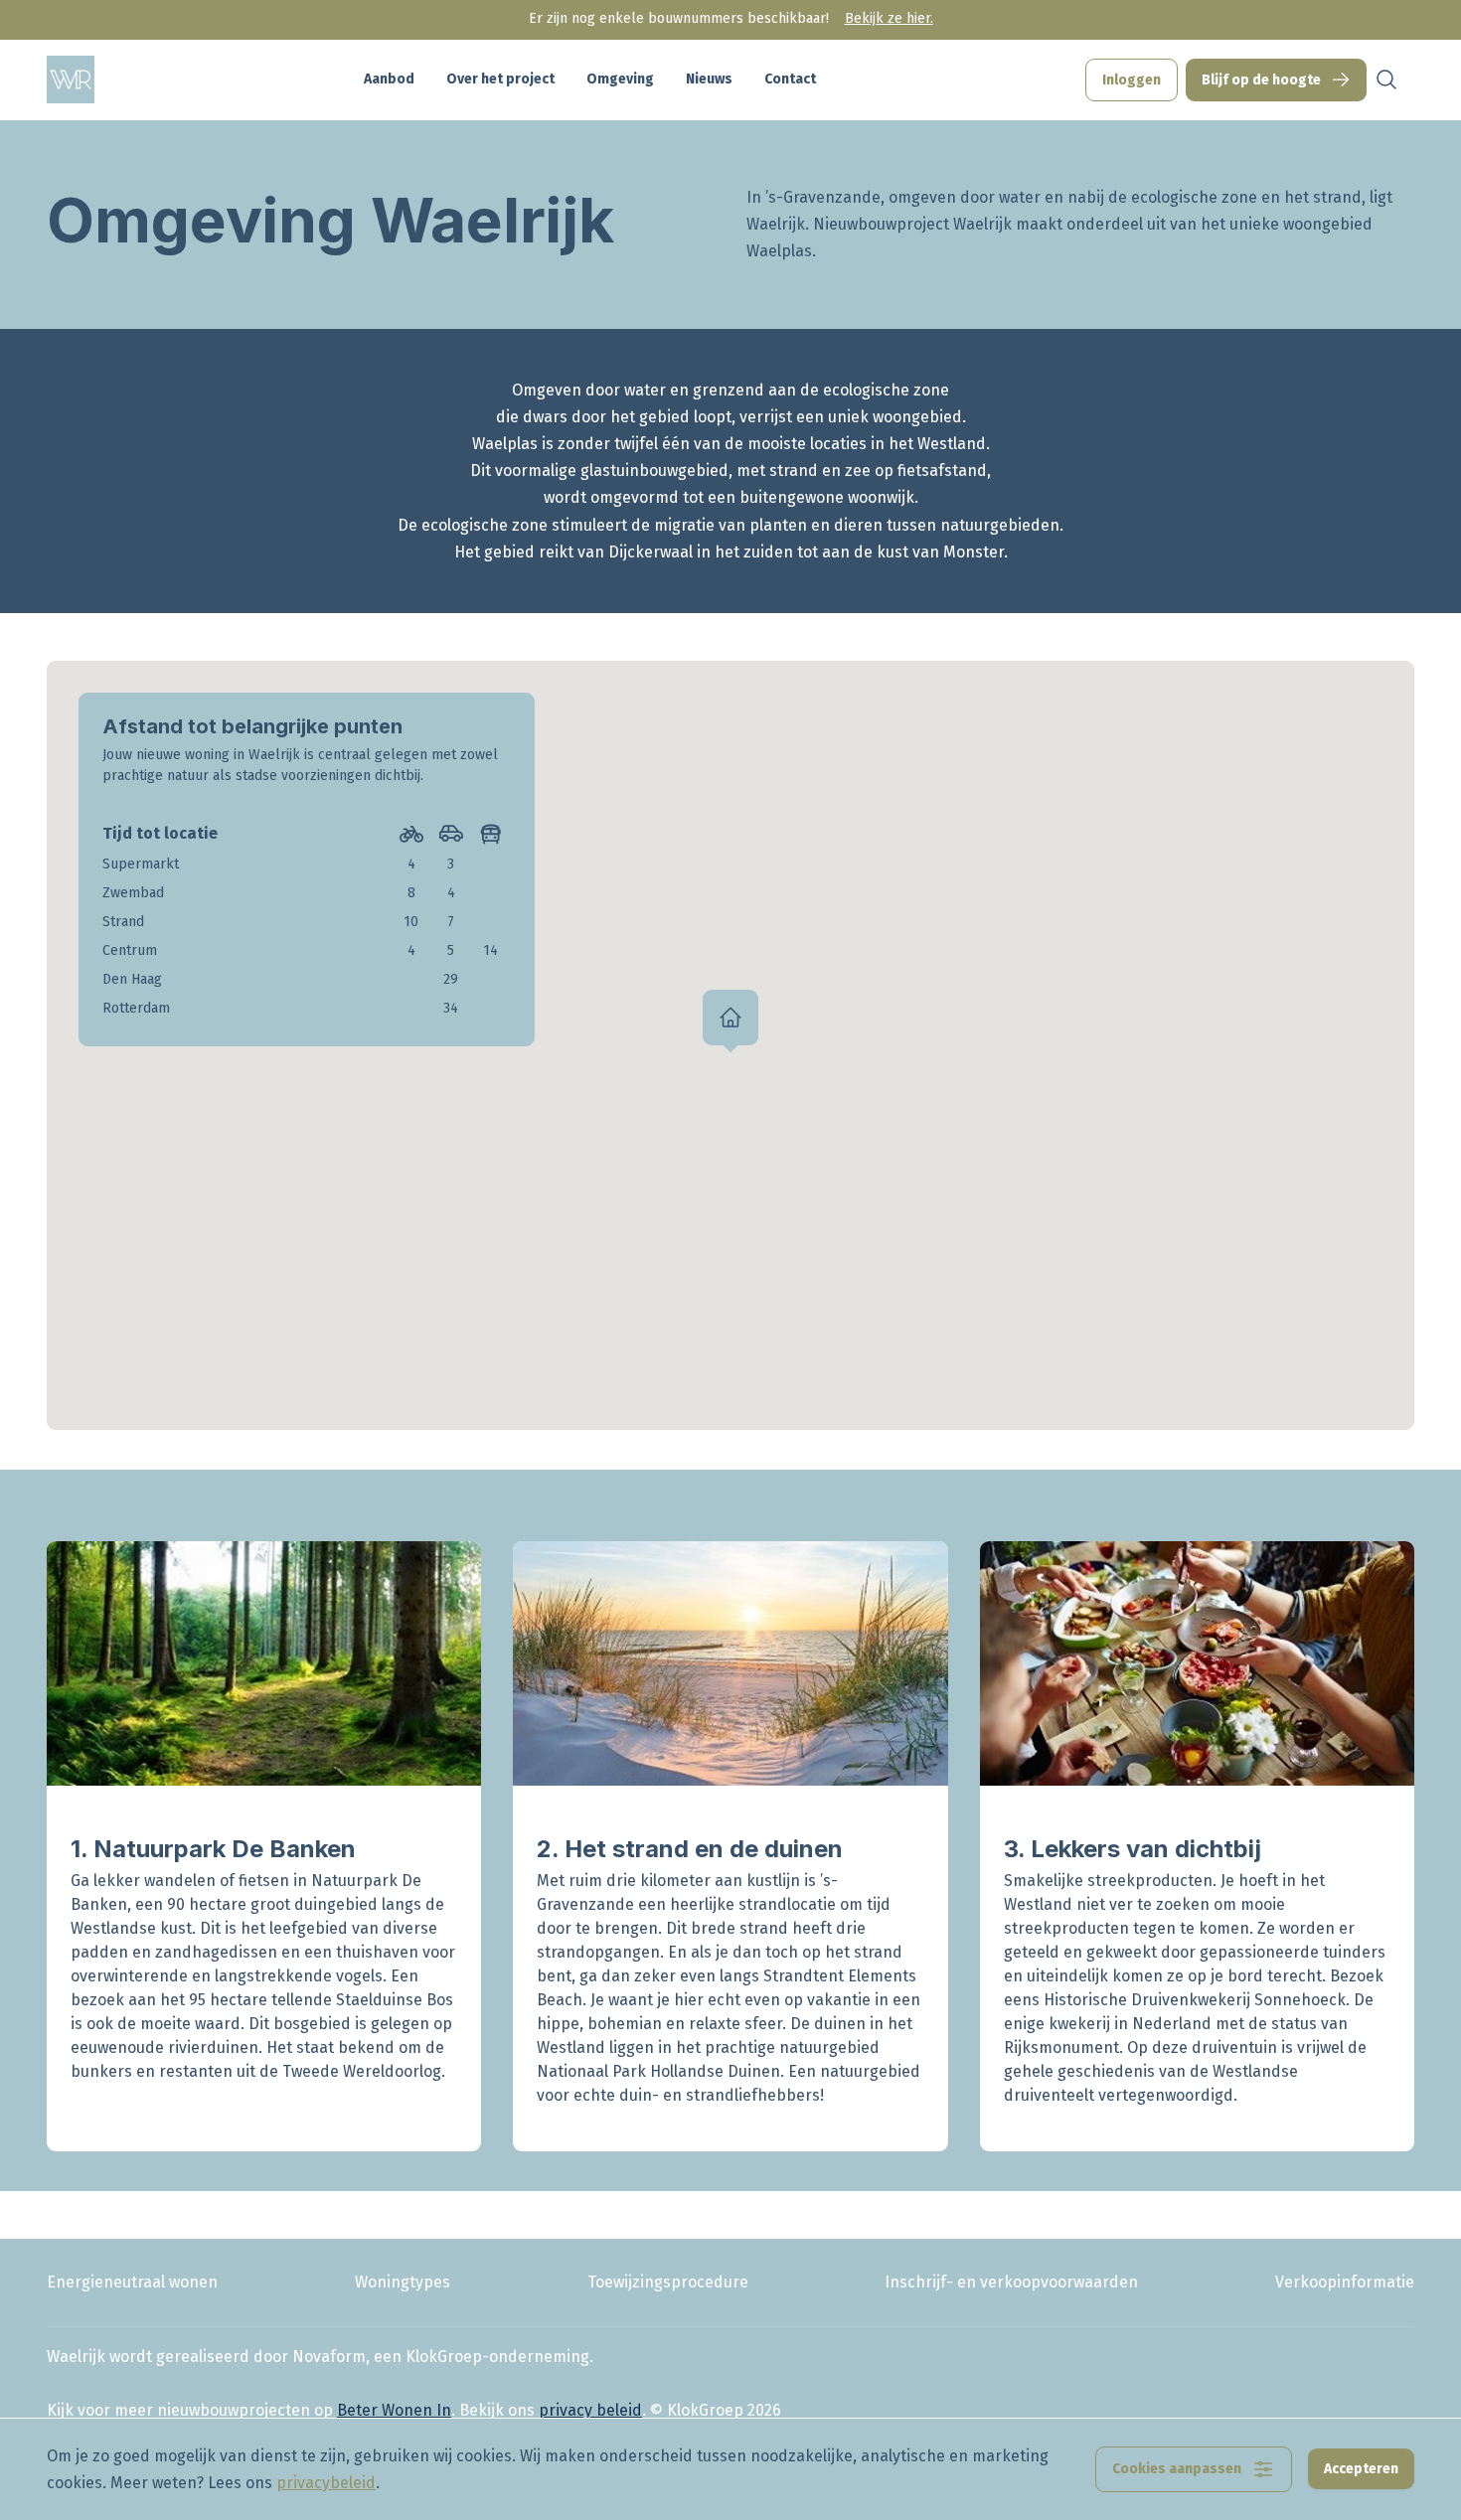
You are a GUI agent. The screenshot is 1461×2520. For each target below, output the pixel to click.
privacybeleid (326, 2483)
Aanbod (389, 79)
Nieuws (709, 79)
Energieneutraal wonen (132, 2282)
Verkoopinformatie (1345, 2282)
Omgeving (620, 79)
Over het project (500, 79)
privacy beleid (590, 2410)
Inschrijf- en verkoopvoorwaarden (1011, 2282)
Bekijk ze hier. (889, 18)
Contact (790, 79)
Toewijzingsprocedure (668, 2282)
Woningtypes (403, 2282)
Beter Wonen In (394, 2410)
